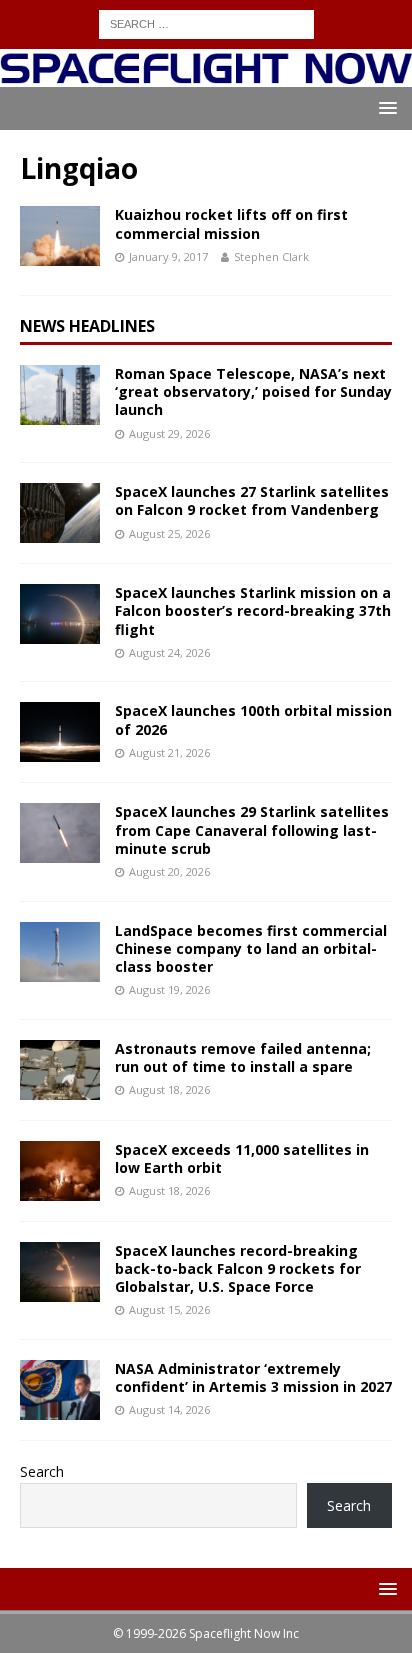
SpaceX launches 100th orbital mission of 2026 (253, 719)
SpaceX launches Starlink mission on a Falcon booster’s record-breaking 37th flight (253, 610)
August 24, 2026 (169, 652)
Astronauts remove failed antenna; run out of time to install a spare (243, 1057)
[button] (384, 107)
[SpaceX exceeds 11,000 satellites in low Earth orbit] (60, 1171)
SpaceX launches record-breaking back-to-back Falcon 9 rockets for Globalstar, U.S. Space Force (238, 1268)
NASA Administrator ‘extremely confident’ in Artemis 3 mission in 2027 (253, 1377)
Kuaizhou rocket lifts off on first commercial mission (231, 223)
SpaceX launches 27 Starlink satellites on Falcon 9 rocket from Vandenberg (252, 500)
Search (42, 1471)
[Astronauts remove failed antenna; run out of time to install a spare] (60, 1070)
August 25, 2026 (169, 533)
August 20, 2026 (169, 871)
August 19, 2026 (169, 989)
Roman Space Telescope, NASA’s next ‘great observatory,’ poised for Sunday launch (253, 391)
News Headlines (87, 326)
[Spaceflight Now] (206, 75)
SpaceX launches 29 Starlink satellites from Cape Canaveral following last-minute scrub (252, 829)
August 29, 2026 (169, 433)
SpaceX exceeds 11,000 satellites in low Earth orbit (242, 1158)
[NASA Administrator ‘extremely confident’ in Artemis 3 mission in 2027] (60, 1390)
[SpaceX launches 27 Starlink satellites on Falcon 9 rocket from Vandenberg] (60, 513)
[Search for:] (206, 22)
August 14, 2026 (169, 1409)
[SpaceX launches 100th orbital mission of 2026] (60, 732)
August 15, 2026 (169, 1309)
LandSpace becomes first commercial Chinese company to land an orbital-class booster (251, 948)
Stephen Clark (271, 256)
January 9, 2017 (168, 256)
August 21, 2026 (169, 752)
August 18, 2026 (169, 1089)
